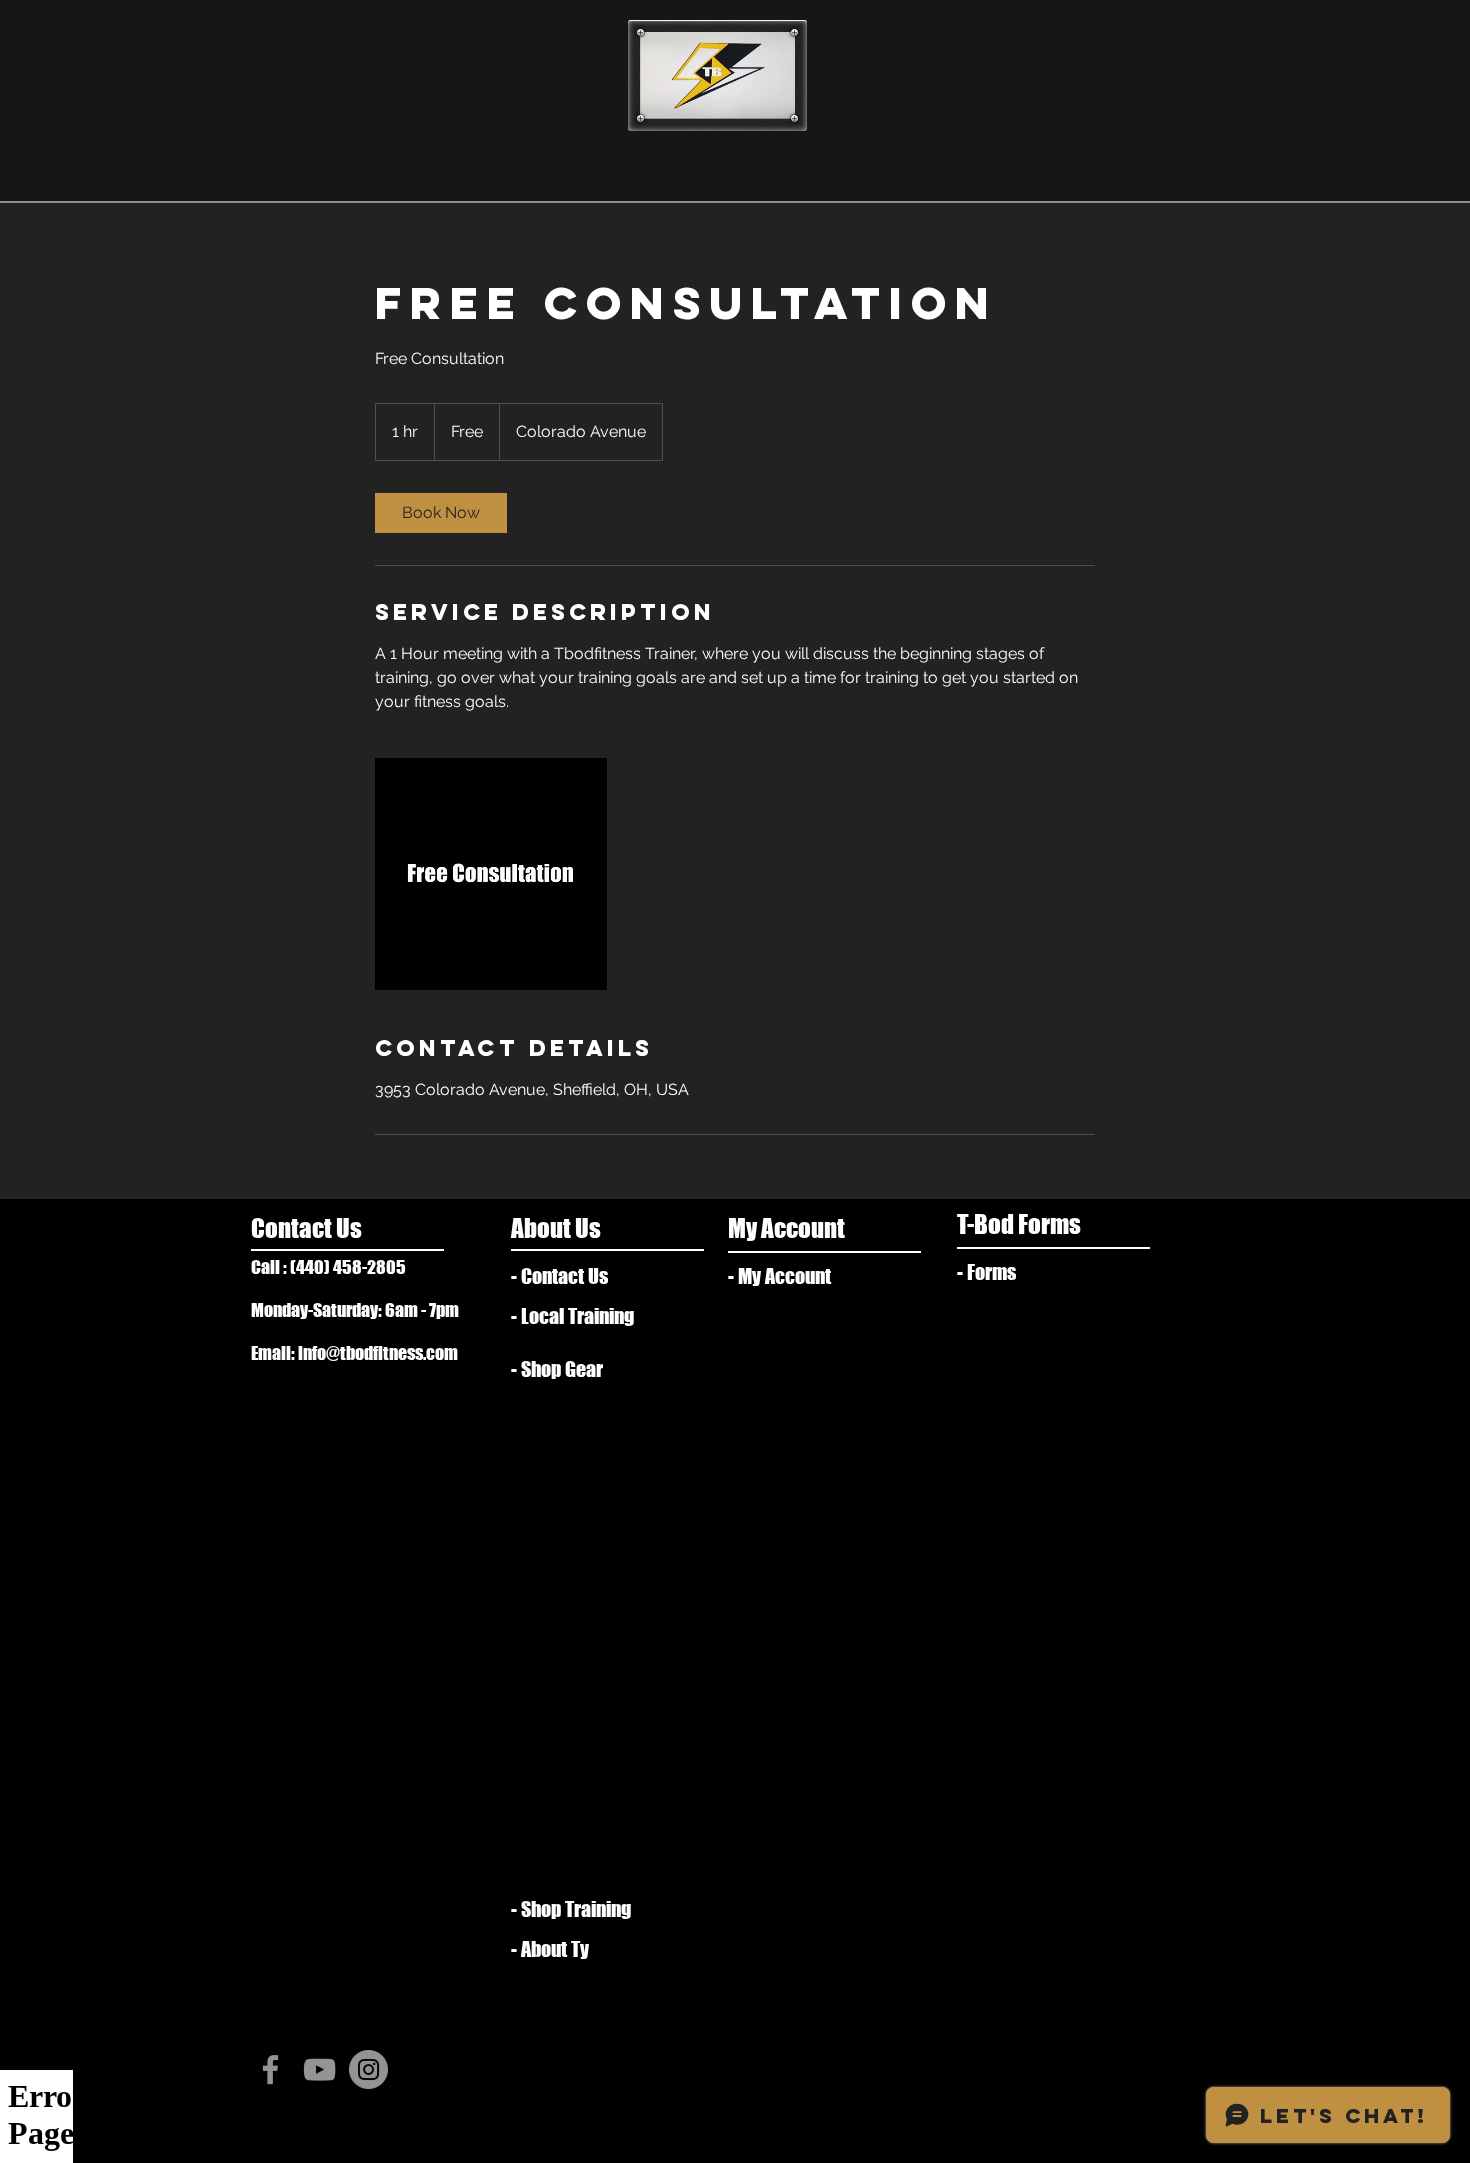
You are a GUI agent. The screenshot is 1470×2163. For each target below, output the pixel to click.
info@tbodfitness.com (378, 1353)
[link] (441, 513)
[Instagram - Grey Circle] (368, 2069)
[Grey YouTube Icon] (319, 2069)
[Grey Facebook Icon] (270, 2069)
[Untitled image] (491, 874)
